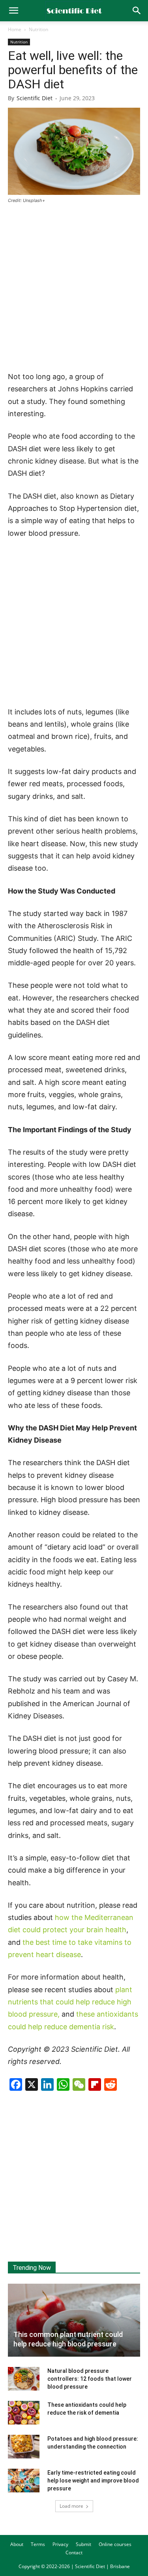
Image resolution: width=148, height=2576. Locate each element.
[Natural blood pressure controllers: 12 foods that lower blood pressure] (24, 2379)
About (17, 2544)
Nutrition (38, 29)
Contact (74, 2553)
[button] (137, 11)
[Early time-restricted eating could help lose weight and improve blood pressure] (24, 2481)
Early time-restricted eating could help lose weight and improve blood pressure (93, 2481)
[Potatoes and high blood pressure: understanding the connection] (24, 2447)
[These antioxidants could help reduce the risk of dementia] (24, 2413)
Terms (38, 2544)
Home (15, 29)
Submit (83, 2544)
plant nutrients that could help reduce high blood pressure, (70, 2002)
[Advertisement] (74, 288)
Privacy (60, 2544)
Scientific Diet (35, 98)
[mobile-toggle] (13, 11)
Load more (71, 2506)
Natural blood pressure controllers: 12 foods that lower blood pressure (90, 2379)
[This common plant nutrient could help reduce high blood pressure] (74, 2320)
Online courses (115, 2544)
